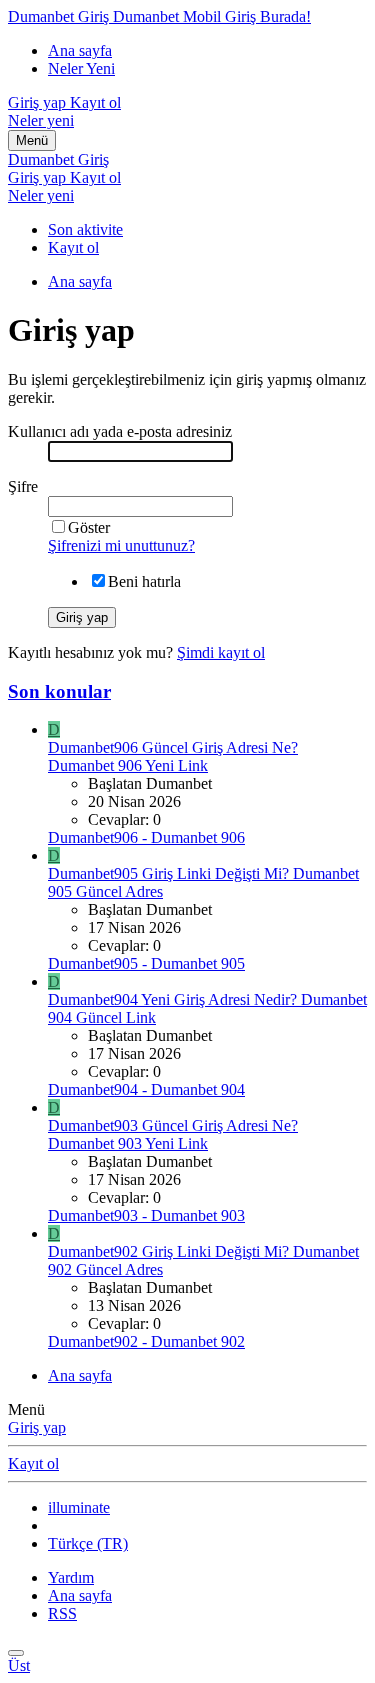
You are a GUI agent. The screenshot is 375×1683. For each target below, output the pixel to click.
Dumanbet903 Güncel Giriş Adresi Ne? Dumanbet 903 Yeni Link (173, 1134)
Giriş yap (37, 1427)
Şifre (23, 486)
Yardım (71, 1577)
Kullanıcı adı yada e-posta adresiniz (120, 431)
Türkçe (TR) (88, 1543)
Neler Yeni (81, 68)
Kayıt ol (73, 247)
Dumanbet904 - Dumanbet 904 (146, 1089)
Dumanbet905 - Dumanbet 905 (146, 963)
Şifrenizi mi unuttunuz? (121, 545)
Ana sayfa (80, 50)
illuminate (79, 1507)
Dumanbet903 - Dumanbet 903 (146, 1215)
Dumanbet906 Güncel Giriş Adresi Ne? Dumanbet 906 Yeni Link (173, 756)
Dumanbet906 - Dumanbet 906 (146, 837)
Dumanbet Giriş (58, 159)
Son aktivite (85, 229)
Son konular (59, 691)
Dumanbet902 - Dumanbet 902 (146, 1341)
